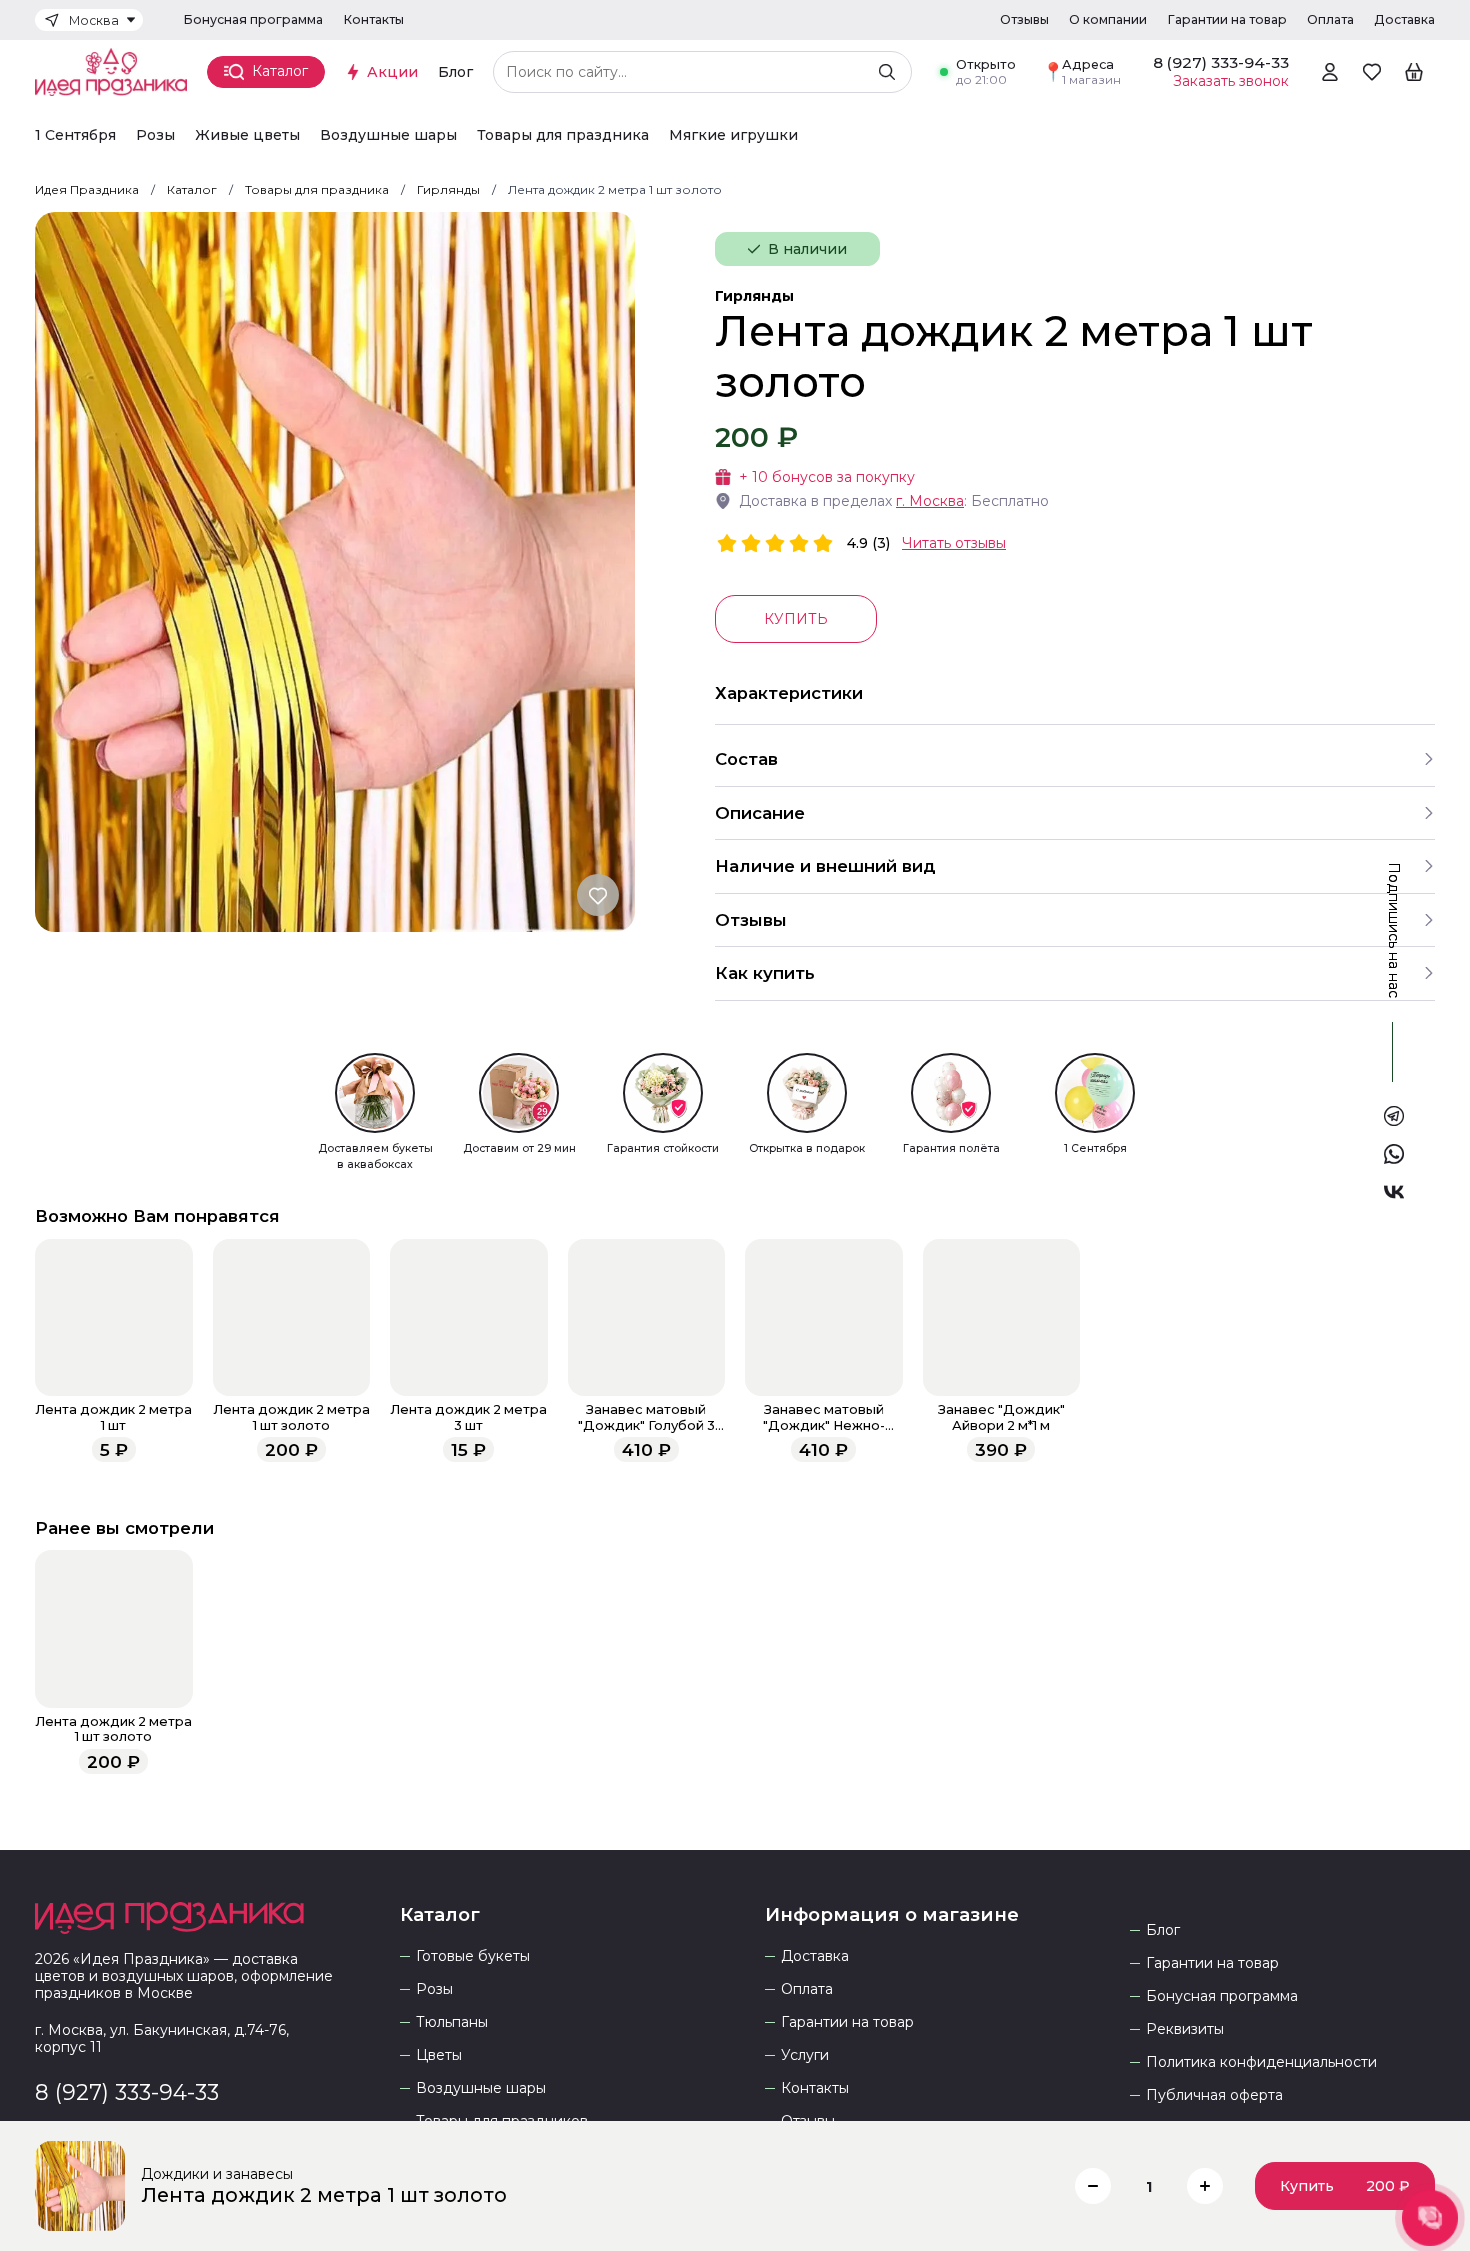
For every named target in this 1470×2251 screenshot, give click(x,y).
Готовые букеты (473, 1956)
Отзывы (1024, 19)
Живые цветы (247, 135)
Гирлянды (754, 296)
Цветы (439, 2055)
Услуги (805, 2055)
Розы (155, 135)
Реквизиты (1185, 2029)
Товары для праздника (563, 135)
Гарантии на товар (1227, 19)
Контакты (373, 19)
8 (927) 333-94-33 (127, 2092)
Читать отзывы (954, 543)
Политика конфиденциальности (1261, 2062)
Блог (455, 72)
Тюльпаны (452, 2022)
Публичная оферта (1214, 2095)
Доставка (1404, 19)
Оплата (1330, 19)
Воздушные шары (388, 135)
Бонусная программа (253, 19)
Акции (392, 72)
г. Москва (930, 501)
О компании (1108, 19)
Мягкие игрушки (733, 135)
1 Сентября (75, 135)
